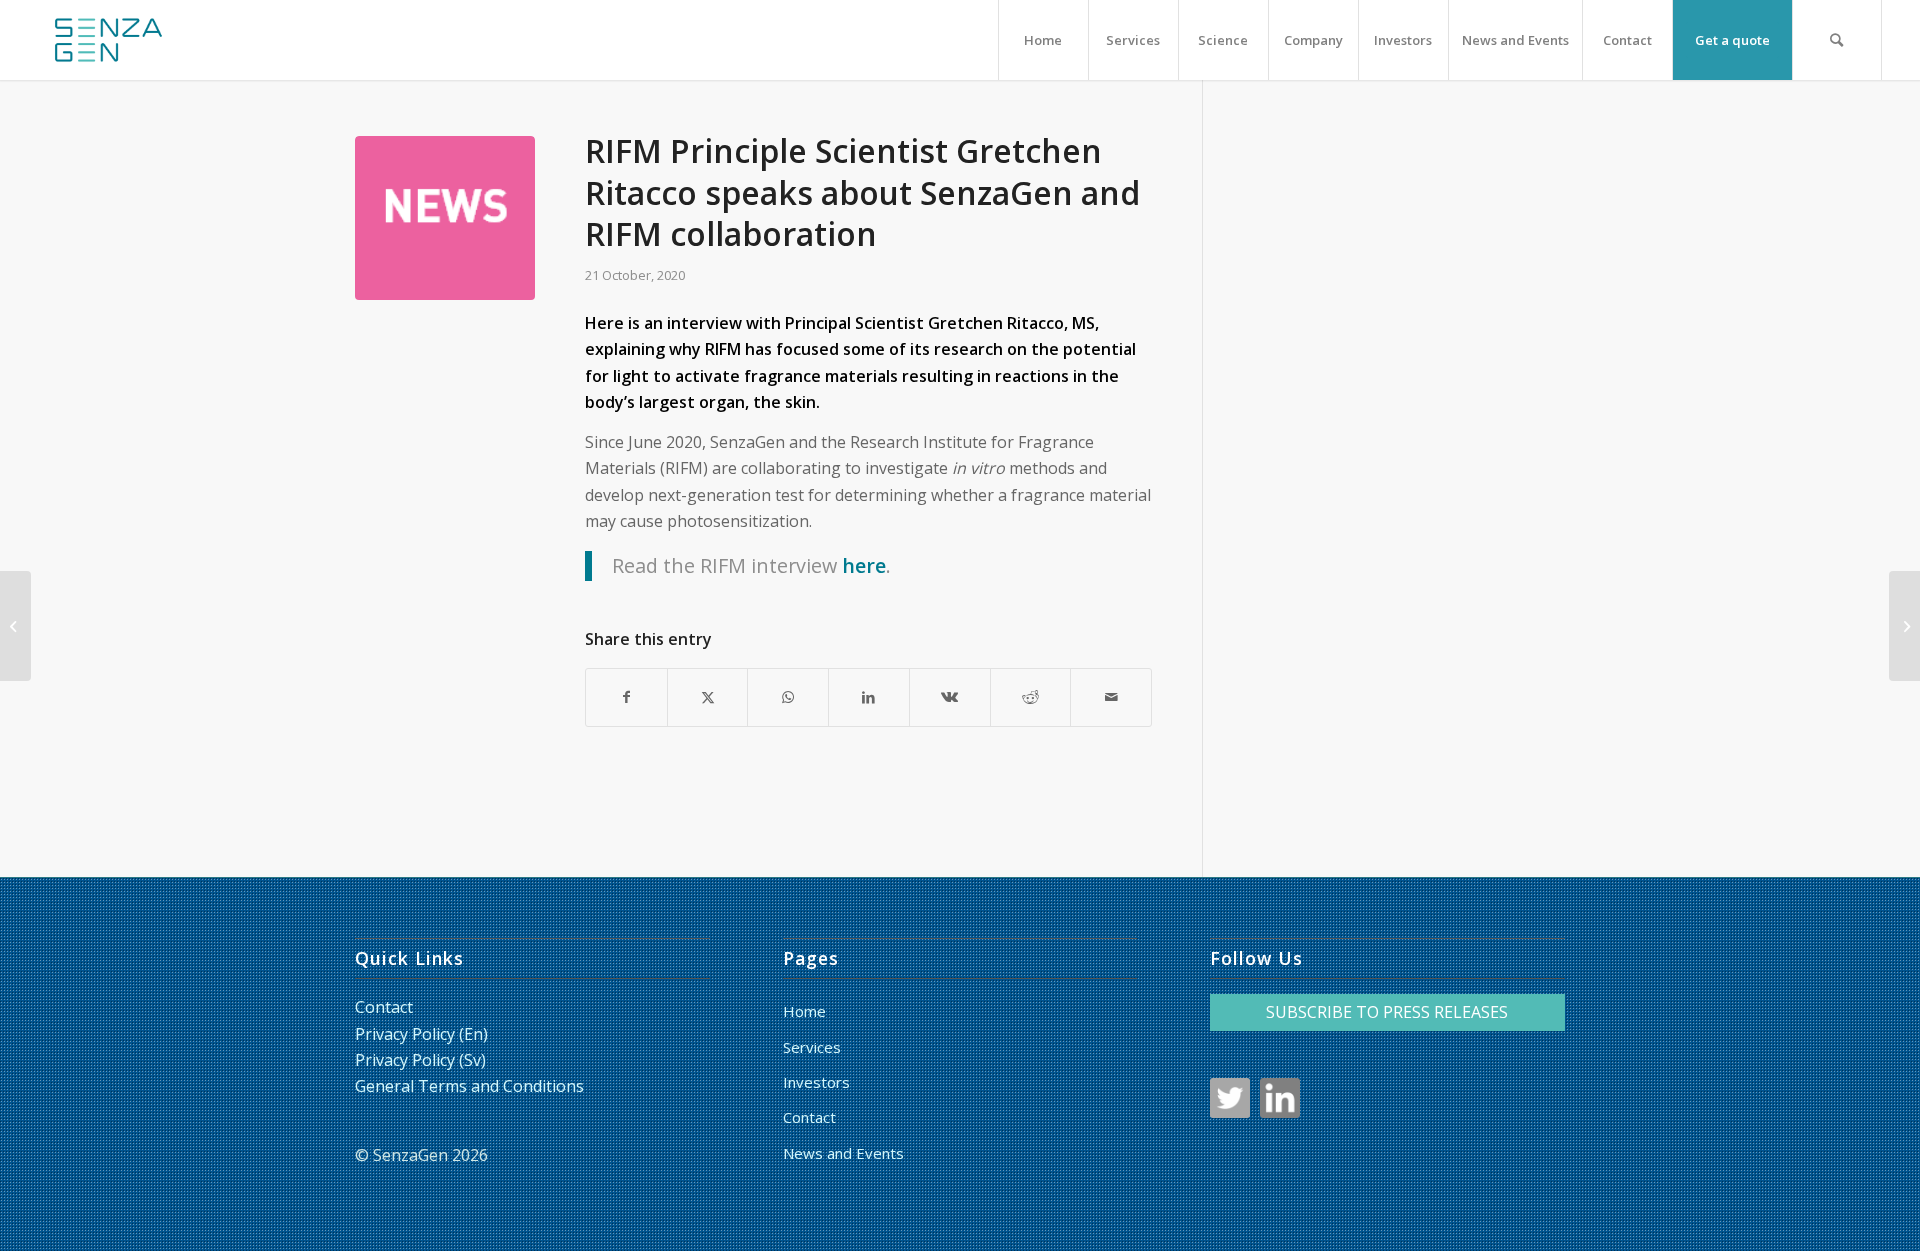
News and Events (843, 1153)
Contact (384, 1007)
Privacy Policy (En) (421, 1034)
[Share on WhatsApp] (788, 697)
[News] (445, 226)
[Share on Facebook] (626, 697)
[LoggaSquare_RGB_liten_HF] (108, 40)
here (864, 565)
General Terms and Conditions (469, 1086)
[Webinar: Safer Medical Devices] (15, 626)
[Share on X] (708, 697)
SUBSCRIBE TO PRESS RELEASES (1387, 1012)
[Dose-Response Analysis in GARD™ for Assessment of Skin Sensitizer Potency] (1904, 626)
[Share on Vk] (950, 697)
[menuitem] (1043, 40)
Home (804, 1011)
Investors (816, 1082)
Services (812, 1047)
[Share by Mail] (1111, 697)
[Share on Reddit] (1031, 697)
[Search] (1837, 40)
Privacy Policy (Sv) (420, 1060)
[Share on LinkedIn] (869, 697)
